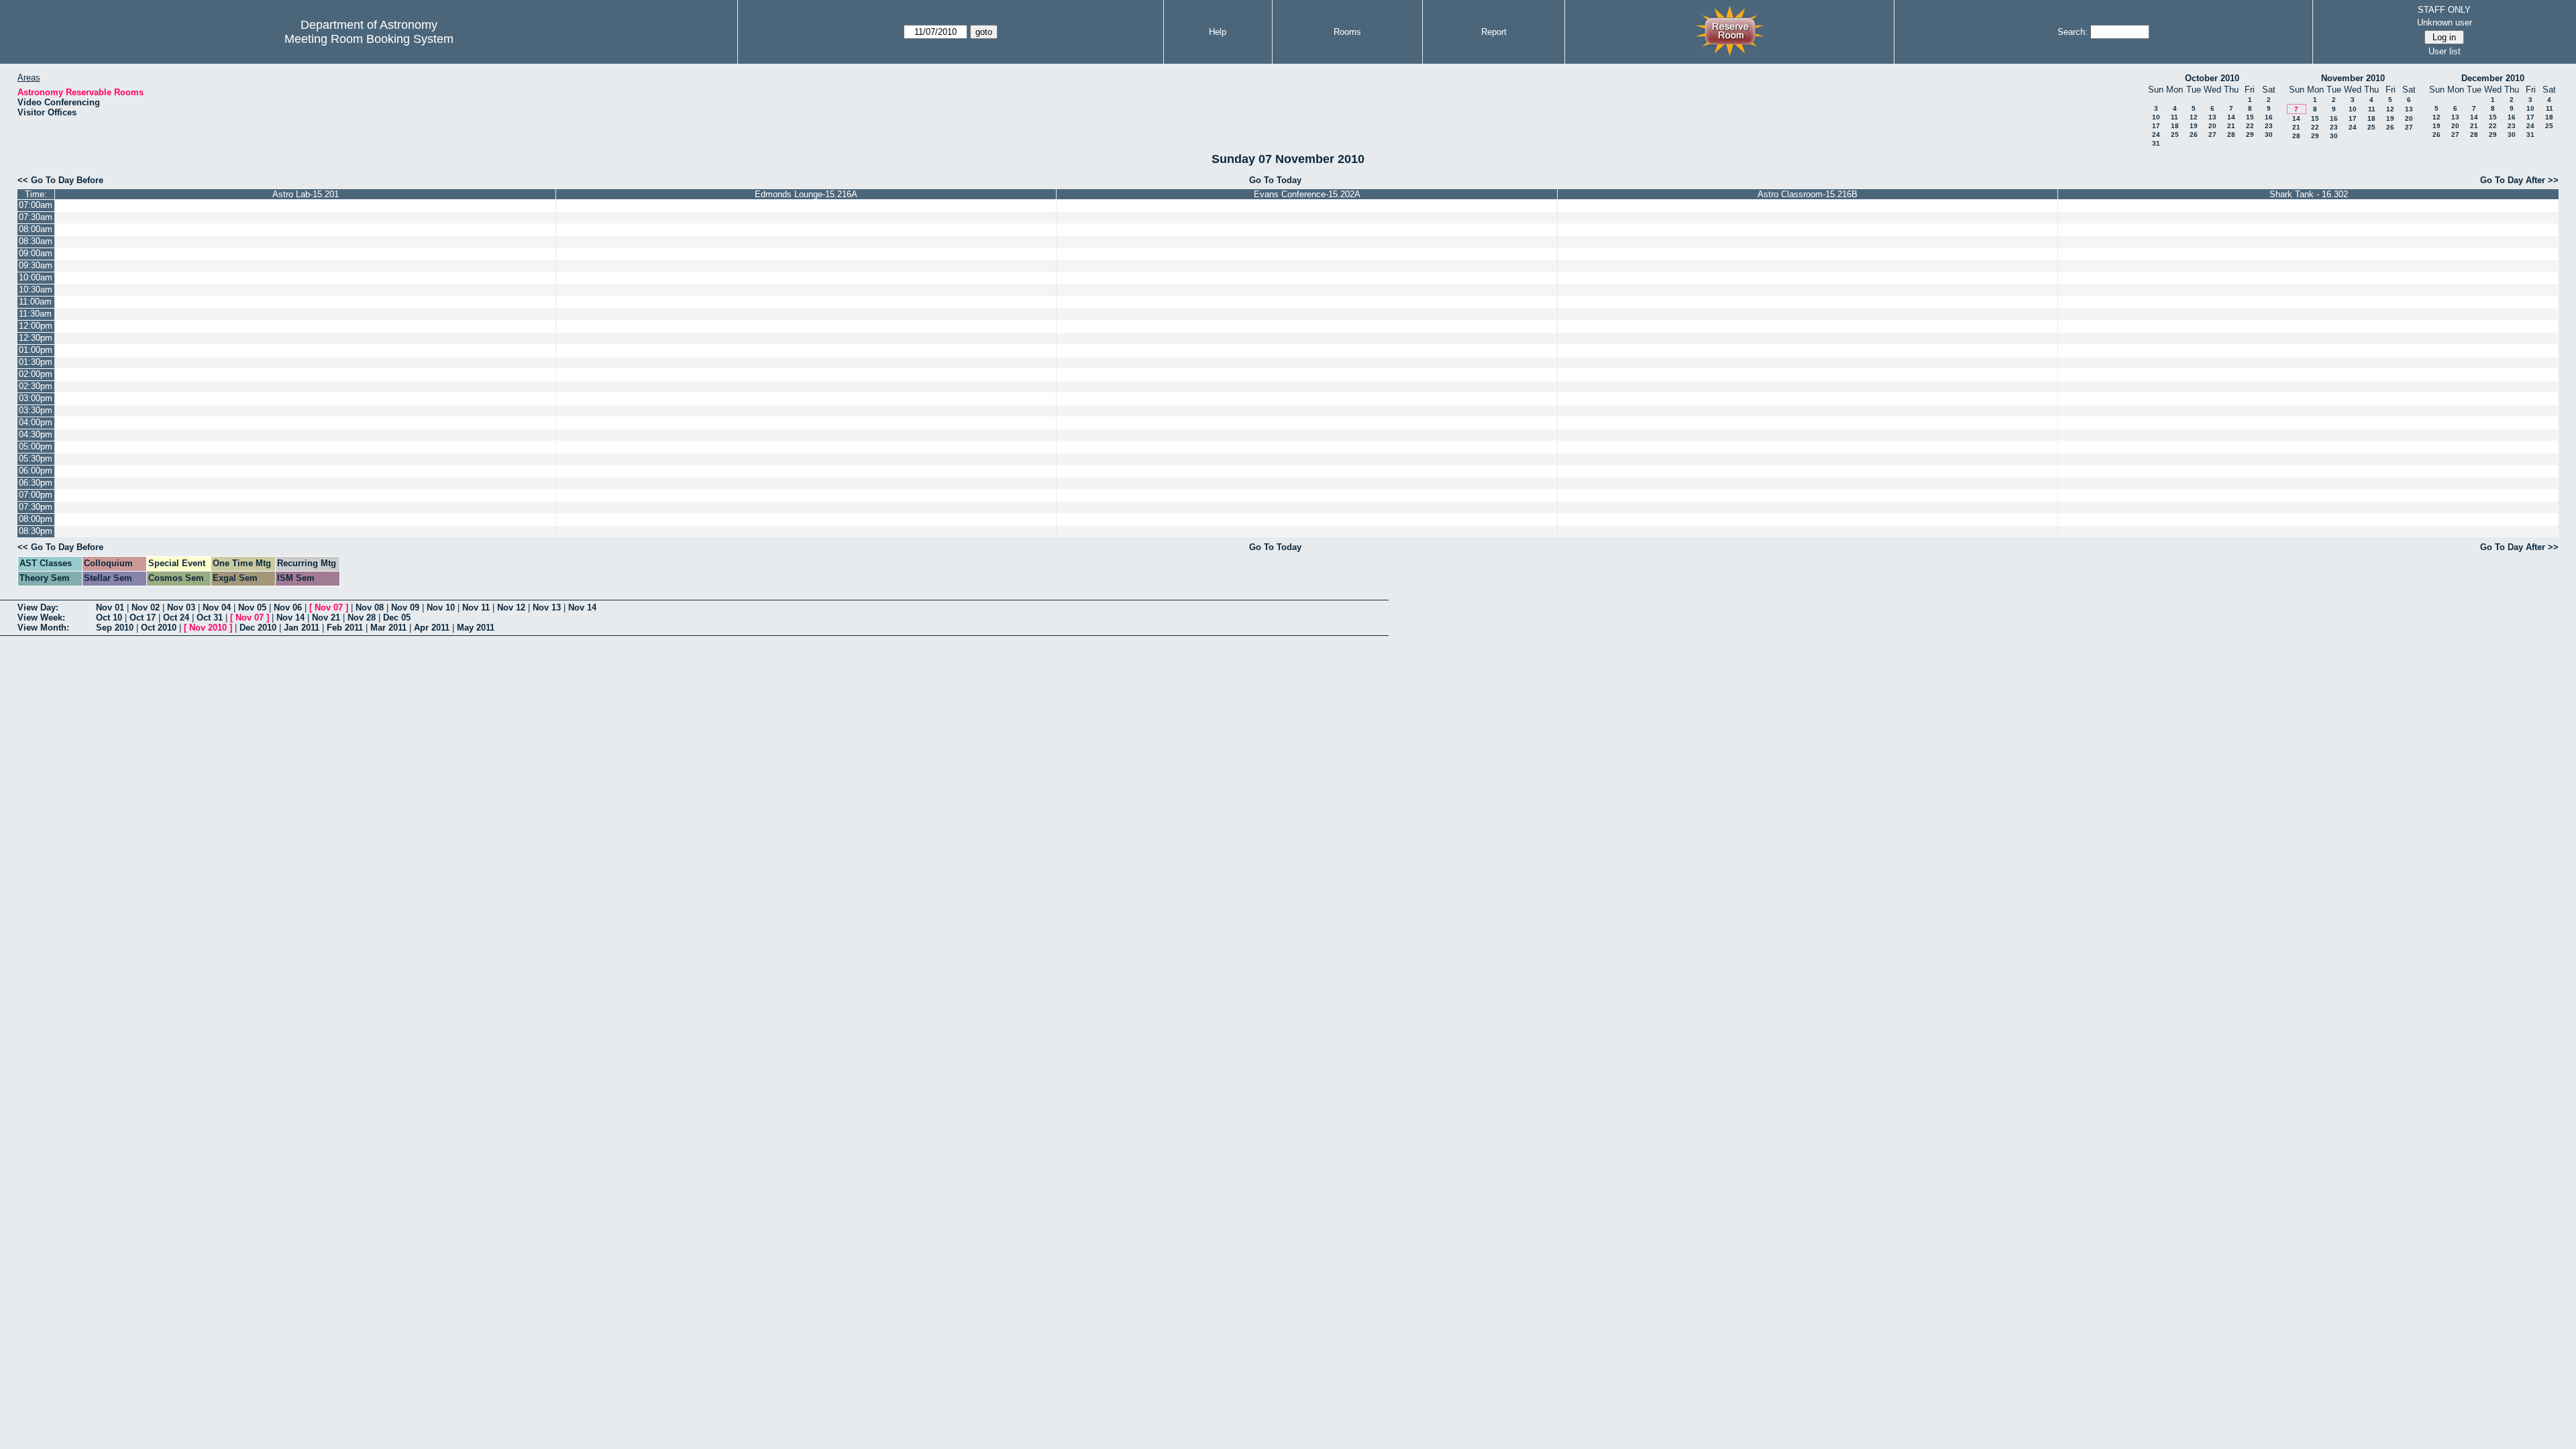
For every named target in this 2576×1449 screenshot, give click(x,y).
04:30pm (36, 434)
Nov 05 (252, 607)
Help (1218, 32)
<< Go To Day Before (60, 180)
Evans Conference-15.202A (1307, 194)
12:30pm (36, 338)
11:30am (35, 314)
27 (2212, 135)
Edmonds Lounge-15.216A (806, 194)
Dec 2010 (258, 628)
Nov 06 (288, 607)
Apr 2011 (432, 628)
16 (2269, 117)
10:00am (36, 277)
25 (2175, 135)
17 (2156, 126)
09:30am (36, 265)
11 (2175, 117)
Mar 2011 (388, 628)
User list (2445, 51)
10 (2156, 117)
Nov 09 (405, 607)
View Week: (41, 618)
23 (2269, 126)
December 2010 (2493, 78)
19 (2194, 126)
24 (2156, 135)
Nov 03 (181, 607)
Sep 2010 (115, 628)
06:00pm (36, 471)
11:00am (35, 302)
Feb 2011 (345, 628)
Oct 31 (210, 618)
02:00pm (36, 374)
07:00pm (36, 495)
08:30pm (36, 531)
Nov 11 (476, 607)
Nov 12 (511, 607)
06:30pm (36, 483)
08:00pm (36, 519)
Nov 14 (582, 607)
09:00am (36, 253)
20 (2212, 126)
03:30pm (36, 410)
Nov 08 (370, 607)
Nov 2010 (208, 628)
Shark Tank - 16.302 (2309, 194)
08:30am (36, 241)
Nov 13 (547, 607)
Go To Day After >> (2519, 180)
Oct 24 (176, 618)
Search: (2073, 32)
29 (2250, 135)
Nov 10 (441, 607)
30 (2269, 135)
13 (2212, 117)
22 (2250, 126)
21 (2231, 126)
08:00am (36, 229)
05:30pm (36, 459)
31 (2156, 143)
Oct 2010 (159, 628)
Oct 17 (143, 618)
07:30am (36, 217)
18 (2175, 126)
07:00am (36, 205)
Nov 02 (146, 607)
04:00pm (36, 422)
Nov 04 (217, 607)
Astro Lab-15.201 (306, 194)
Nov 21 (326, 618)
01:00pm (36, 350)
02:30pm (36, 386)
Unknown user (2445, 22)
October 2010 (2212, 78)
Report (1494, 32)
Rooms (1347, 32)
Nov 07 (329, 607)
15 (2250, 117)
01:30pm (36, 362)
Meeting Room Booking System (369, 39)
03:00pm (36, 398)
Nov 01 (110, 607)
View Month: (43, 628)
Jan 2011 (302, 628)
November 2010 (2353, 78)
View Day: (38, 607)
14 (2231, 117)
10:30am (36, 289)
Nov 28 (362, 618)
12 (2194, 117)
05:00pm (36, 446)
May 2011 (476, 628)
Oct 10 (109, 618)
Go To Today (1275, 180)
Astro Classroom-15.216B (1808, 194)
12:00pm (36, 326)
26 (2194, 135)
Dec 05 (397, 618)
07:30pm (36, 507)
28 (2231, 135)
